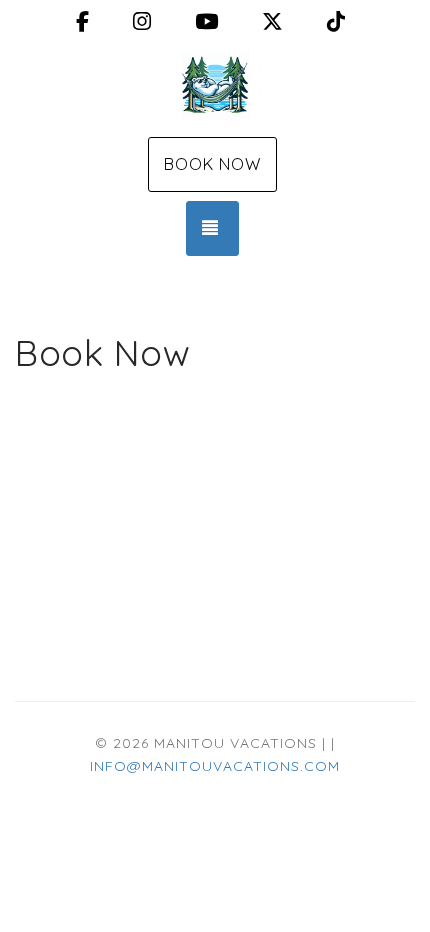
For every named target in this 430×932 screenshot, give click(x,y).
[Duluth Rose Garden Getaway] (215, 88)
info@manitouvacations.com (215, 766)
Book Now (212, 164)
